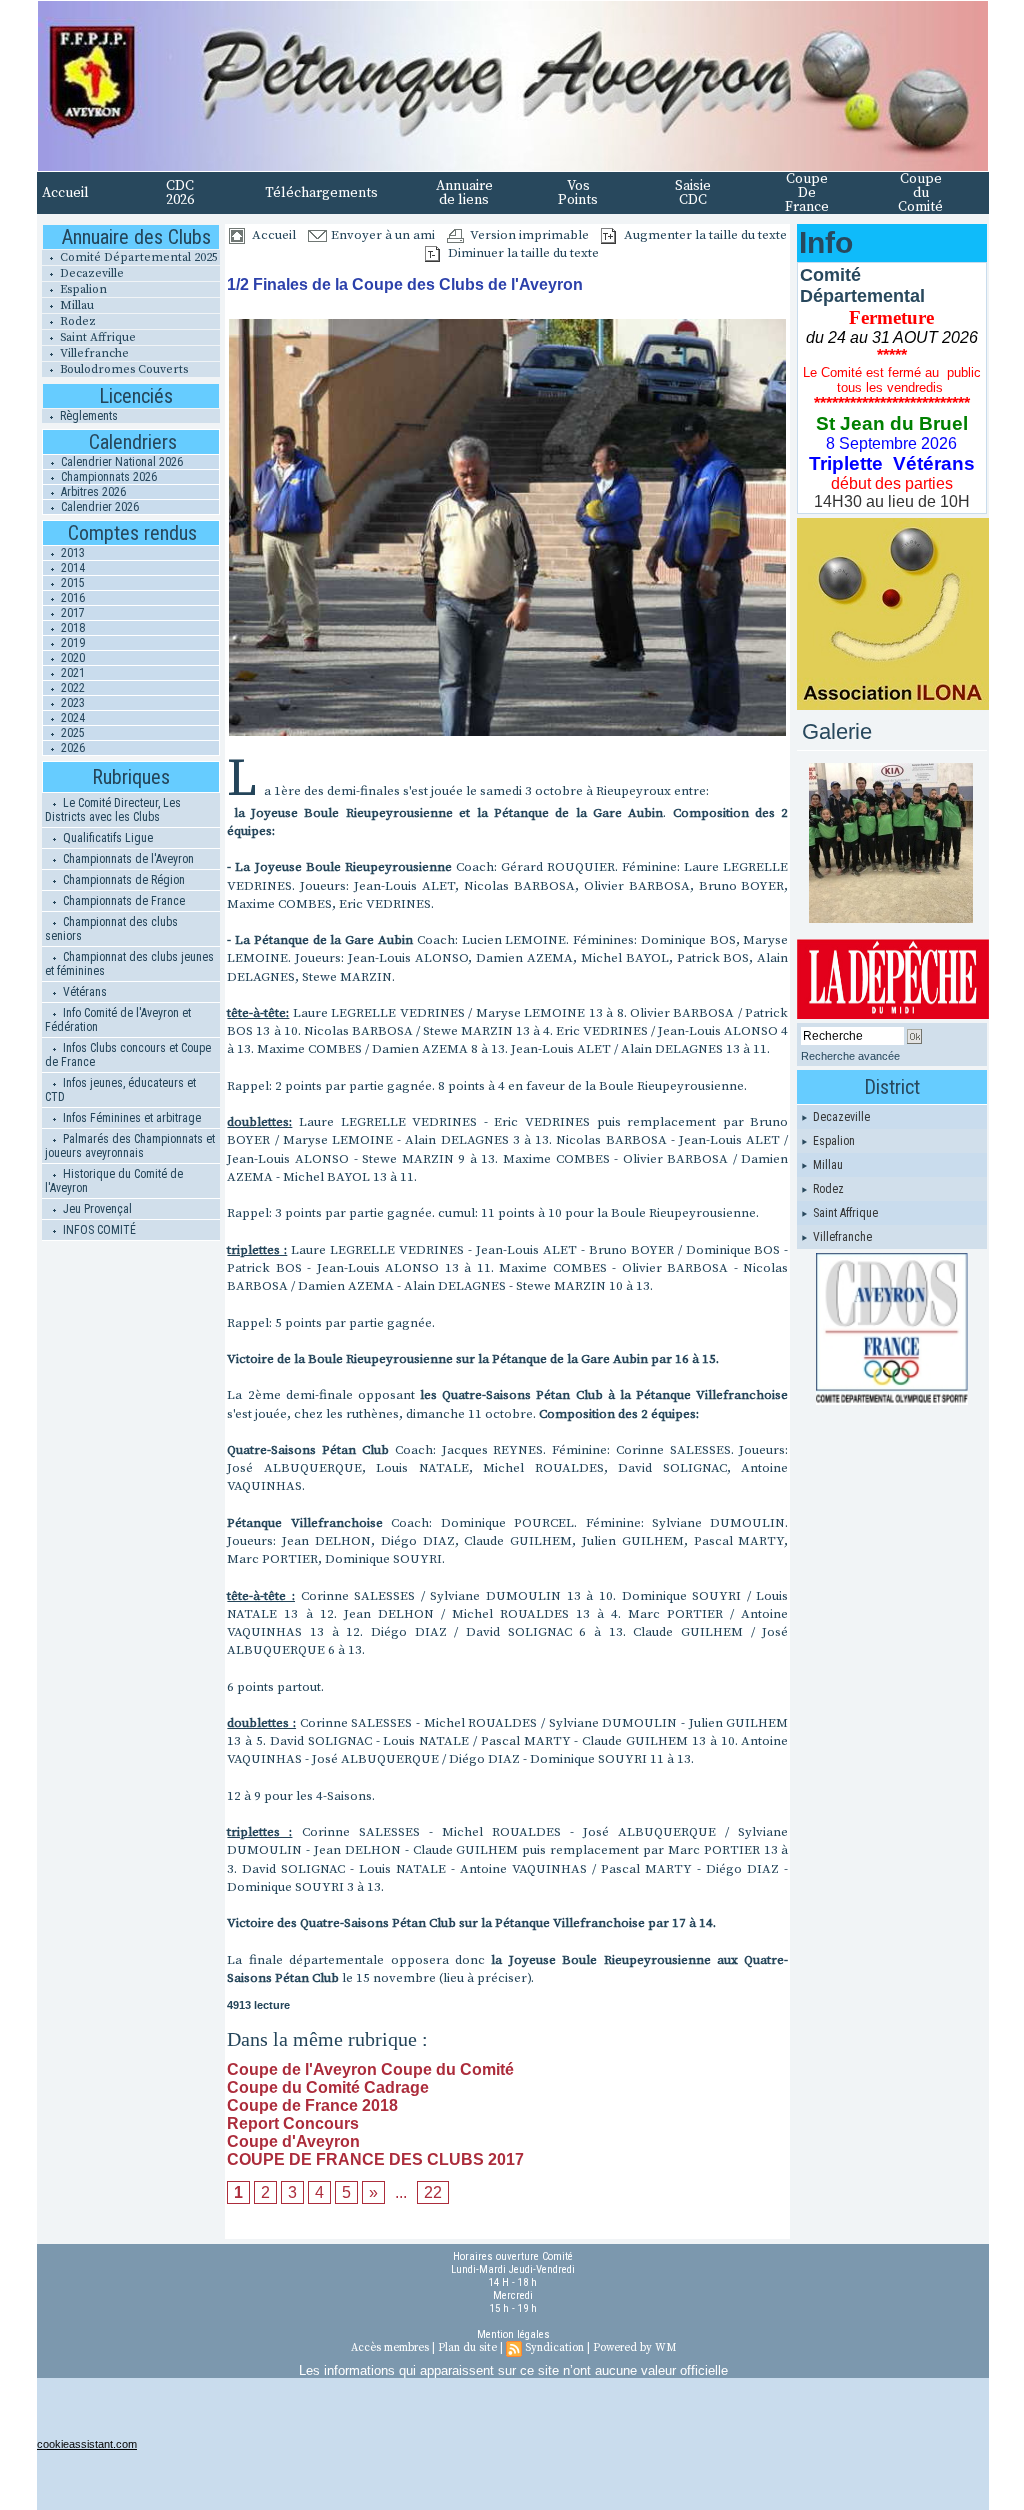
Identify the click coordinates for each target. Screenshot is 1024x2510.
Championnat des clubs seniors (111, 929)
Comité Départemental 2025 (137, 257)
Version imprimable (528, 235)
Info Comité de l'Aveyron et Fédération (118, 1020)
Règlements (87, 416)
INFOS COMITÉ (98, 1230)
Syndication (554, 2348)
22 (433, 2192)
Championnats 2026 (107, 477)
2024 (71, 718)
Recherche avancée (850, 1056)
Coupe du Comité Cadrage (328, 2087)
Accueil (65, 193)
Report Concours (293, 2123)
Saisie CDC (693, 193)
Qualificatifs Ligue (106, 838)
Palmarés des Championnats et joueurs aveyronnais (130, 1146)
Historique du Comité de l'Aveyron (114, 1181)
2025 (71, 733)
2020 (71, 658)
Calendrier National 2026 (120, 462)
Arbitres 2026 (92, 492)
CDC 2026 (180, 193)
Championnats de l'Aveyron (127, 859)
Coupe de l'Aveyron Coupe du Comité (370, 2069)
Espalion (82, 289)
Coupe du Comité (920, 193)
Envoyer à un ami (381, 235)
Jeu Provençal (96, 1209)
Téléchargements (321, 193)
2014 (71, 568)
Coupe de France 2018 (312, 2105)
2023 (71, 703)
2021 (71, 673)
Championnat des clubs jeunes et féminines (129, 964)
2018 (71, 628)
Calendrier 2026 (98, 507)
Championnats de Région (122, 880)
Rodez (76, 321)
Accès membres (390, 2348)
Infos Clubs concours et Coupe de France (128, 1055)
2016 (71, 598)
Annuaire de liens (464, 193)
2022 (71, 688)
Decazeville (90, 273)
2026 (71, 748)
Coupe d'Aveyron (293, 2141)
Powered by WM (634, 2348)
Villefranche (93, 353)
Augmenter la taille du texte (704, 235)
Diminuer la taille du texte (522, 253)
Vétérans (83, 992)
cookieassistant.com (87, 2444)
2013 (71, 553)
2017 (71, 613)
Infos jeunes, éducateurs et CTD (120, 1090)
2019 (71, 643)
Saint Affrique (96, 337)
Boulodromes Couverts (122, 369)
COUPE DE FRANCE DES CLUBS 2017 (375, 2159)
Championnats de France (122, 901)
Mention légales (513, 2334)
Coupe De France (807, 193)
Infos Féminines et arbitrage (130, 1118)
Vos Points (578, 193)
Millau (75, 305)
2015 (71, 583)
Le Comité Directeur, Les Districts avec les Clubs (113, 810)
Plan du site (467, 2348)
